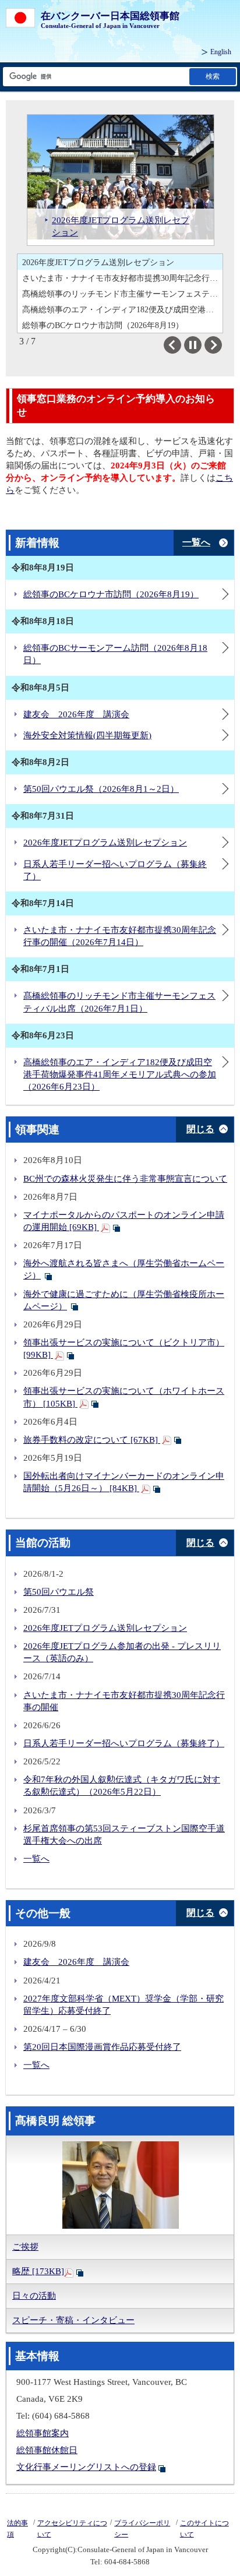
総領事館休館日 (47, 2450)
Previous (181, 345)
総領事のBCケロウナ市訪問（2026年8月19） (111, 594)
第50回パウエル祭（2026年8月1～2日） (101, 789)
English (221, 52)
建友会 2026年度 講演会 (76, 714)
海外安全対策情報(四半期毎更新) (87, 735)
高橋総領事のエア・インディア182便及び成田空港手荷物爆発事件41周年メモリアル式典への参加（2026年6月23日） (122, 309)
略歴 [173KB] (38, 2271)
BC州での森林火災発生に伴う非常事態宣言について (125, 1179)
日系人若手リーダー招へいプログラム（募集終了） (124, 1743)
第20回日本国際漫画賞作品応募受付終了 (102, 2047)
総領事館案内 (43, 2433)
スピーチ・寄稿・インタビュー (73, 2320)
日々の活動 (34, 2296)
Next (222, 345)
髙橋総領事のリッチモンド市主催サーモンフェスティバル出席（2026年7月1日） (122, 294)
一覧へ (196, 542)
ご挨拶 (25, 2247)
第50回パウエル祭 (59, 1592)
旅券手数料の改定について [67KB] (92, 1440)
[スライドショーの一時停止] (193, 345)
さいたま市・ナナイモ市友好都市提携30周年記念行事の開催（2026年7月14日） (122, 278)
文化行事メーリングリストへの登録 (86, 2467)
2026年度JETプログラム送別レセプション (98, 262)
